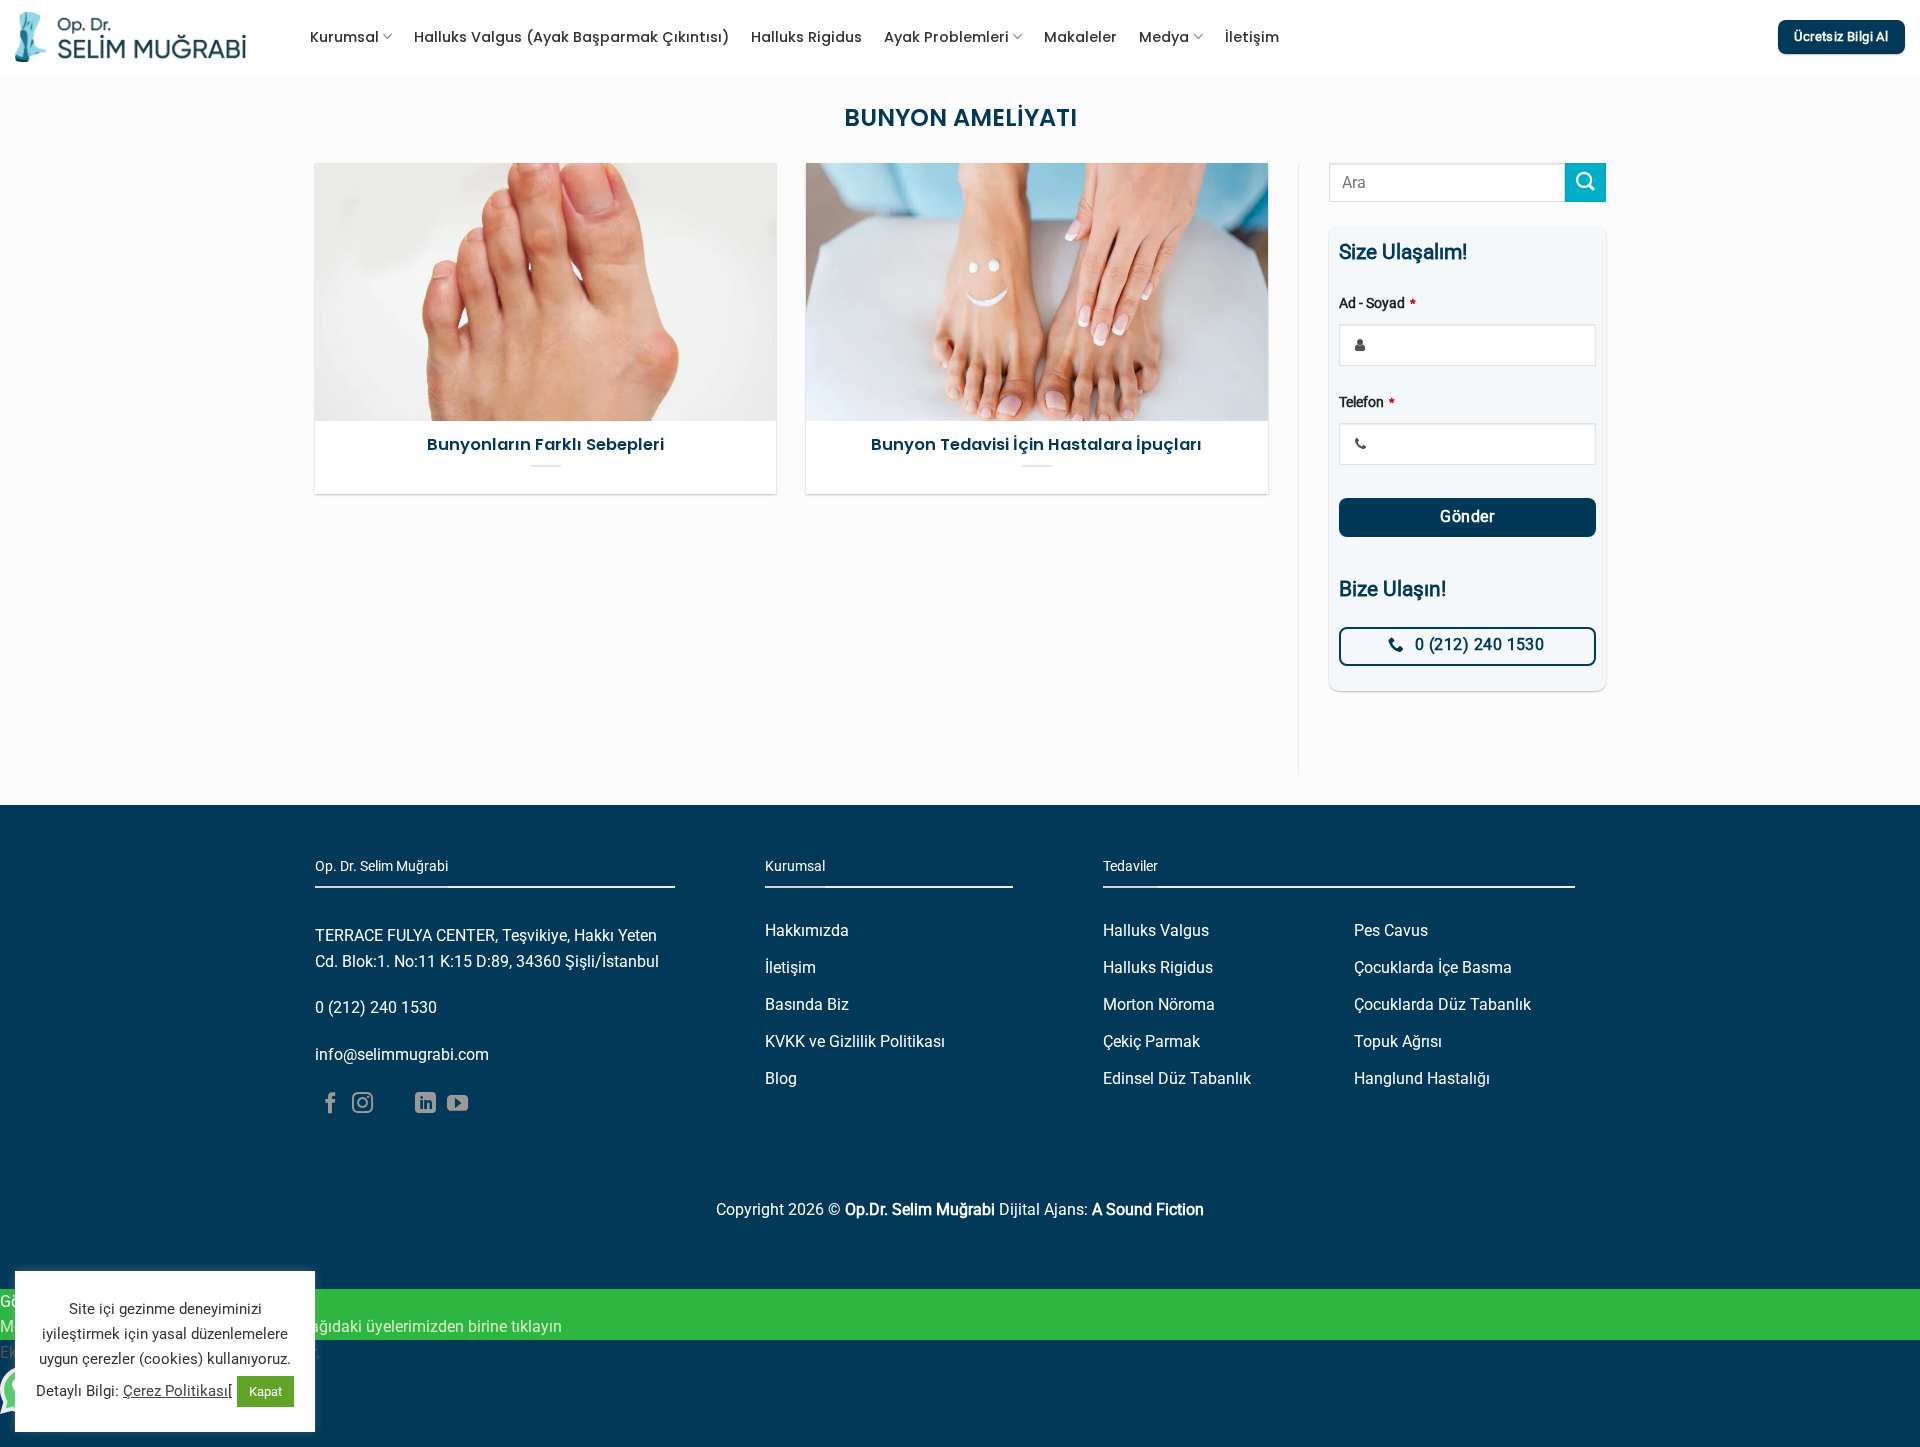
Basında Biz (807, 1004)
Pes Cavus (1391, 930)
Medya (1164, 37)
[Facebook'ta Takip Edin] (330, 1104)
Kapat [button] (265, 1391)
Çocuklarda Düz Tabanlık (1442, 1004)
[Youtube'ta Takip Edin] (457, 1104)
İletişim (1252, 37)
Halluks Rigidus (806, 37)
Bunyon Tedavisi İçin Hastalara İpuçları (1036, 445)
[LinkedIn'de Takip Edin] (425, 1104)
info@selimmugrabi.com (402, 1054)
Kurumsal (344, 37)
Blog (781, 1078)
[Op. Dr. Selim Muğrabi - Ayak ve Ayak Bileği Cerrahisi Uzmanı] (130, 37)
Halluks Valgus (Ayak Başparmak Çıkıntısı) (571, 37)
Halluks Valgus (1156, 930)
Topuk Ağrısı (1398, 1041)
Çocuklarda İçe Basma (1433, 967)
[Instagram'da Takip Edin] (362, 1104)
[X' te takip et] (394, 1104)
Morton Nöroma (1159, 1004)
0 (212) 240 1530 (376, 1007)
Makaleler (1080, 37)
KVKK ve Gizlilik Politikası (855, 1041)
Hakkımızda (807, 930)
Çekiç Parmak (1151, 1041)
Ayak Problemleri (946, 37)
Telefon (1367, 402)
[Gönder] (1585, 182)
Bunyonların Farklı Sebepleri (545, 445)
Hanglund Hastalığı (1422, 1078)
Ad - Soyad (1377, 303)
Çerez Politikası (175, 1391)
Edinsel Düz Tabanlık (1177, 1078)
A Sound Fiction (1148, 1209)
